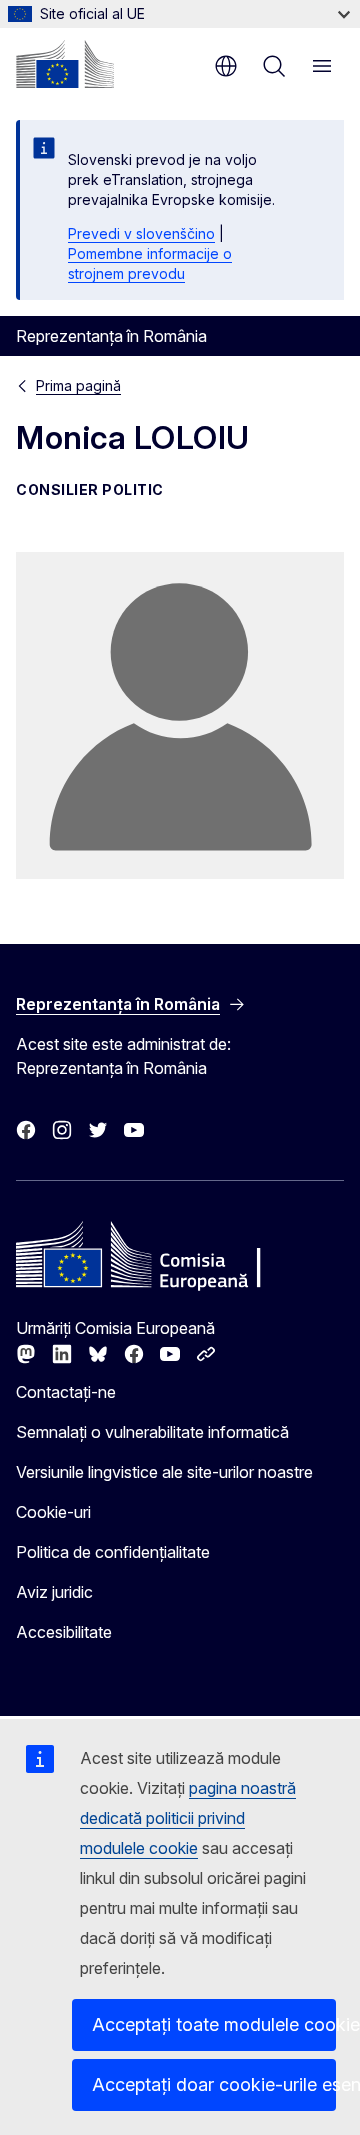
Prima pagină (78, 385)
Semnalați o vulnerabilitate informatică (152, 1432)
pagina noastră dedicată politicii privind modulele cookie (188, 1818)
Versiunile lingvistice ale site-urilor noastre (164, 1472)
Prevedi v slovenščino (141, 233)
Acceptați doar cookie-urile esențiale (214, 2084)
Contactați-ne (66, 1392)
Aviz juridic (54, 1592)
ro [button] (226, 66)
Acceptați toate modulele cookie (214, 2024)
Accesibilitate (64, 1632)
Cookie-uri (53, 1512)
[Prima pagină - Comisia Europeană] (65, 64)
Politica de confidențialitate (113, 1552)
